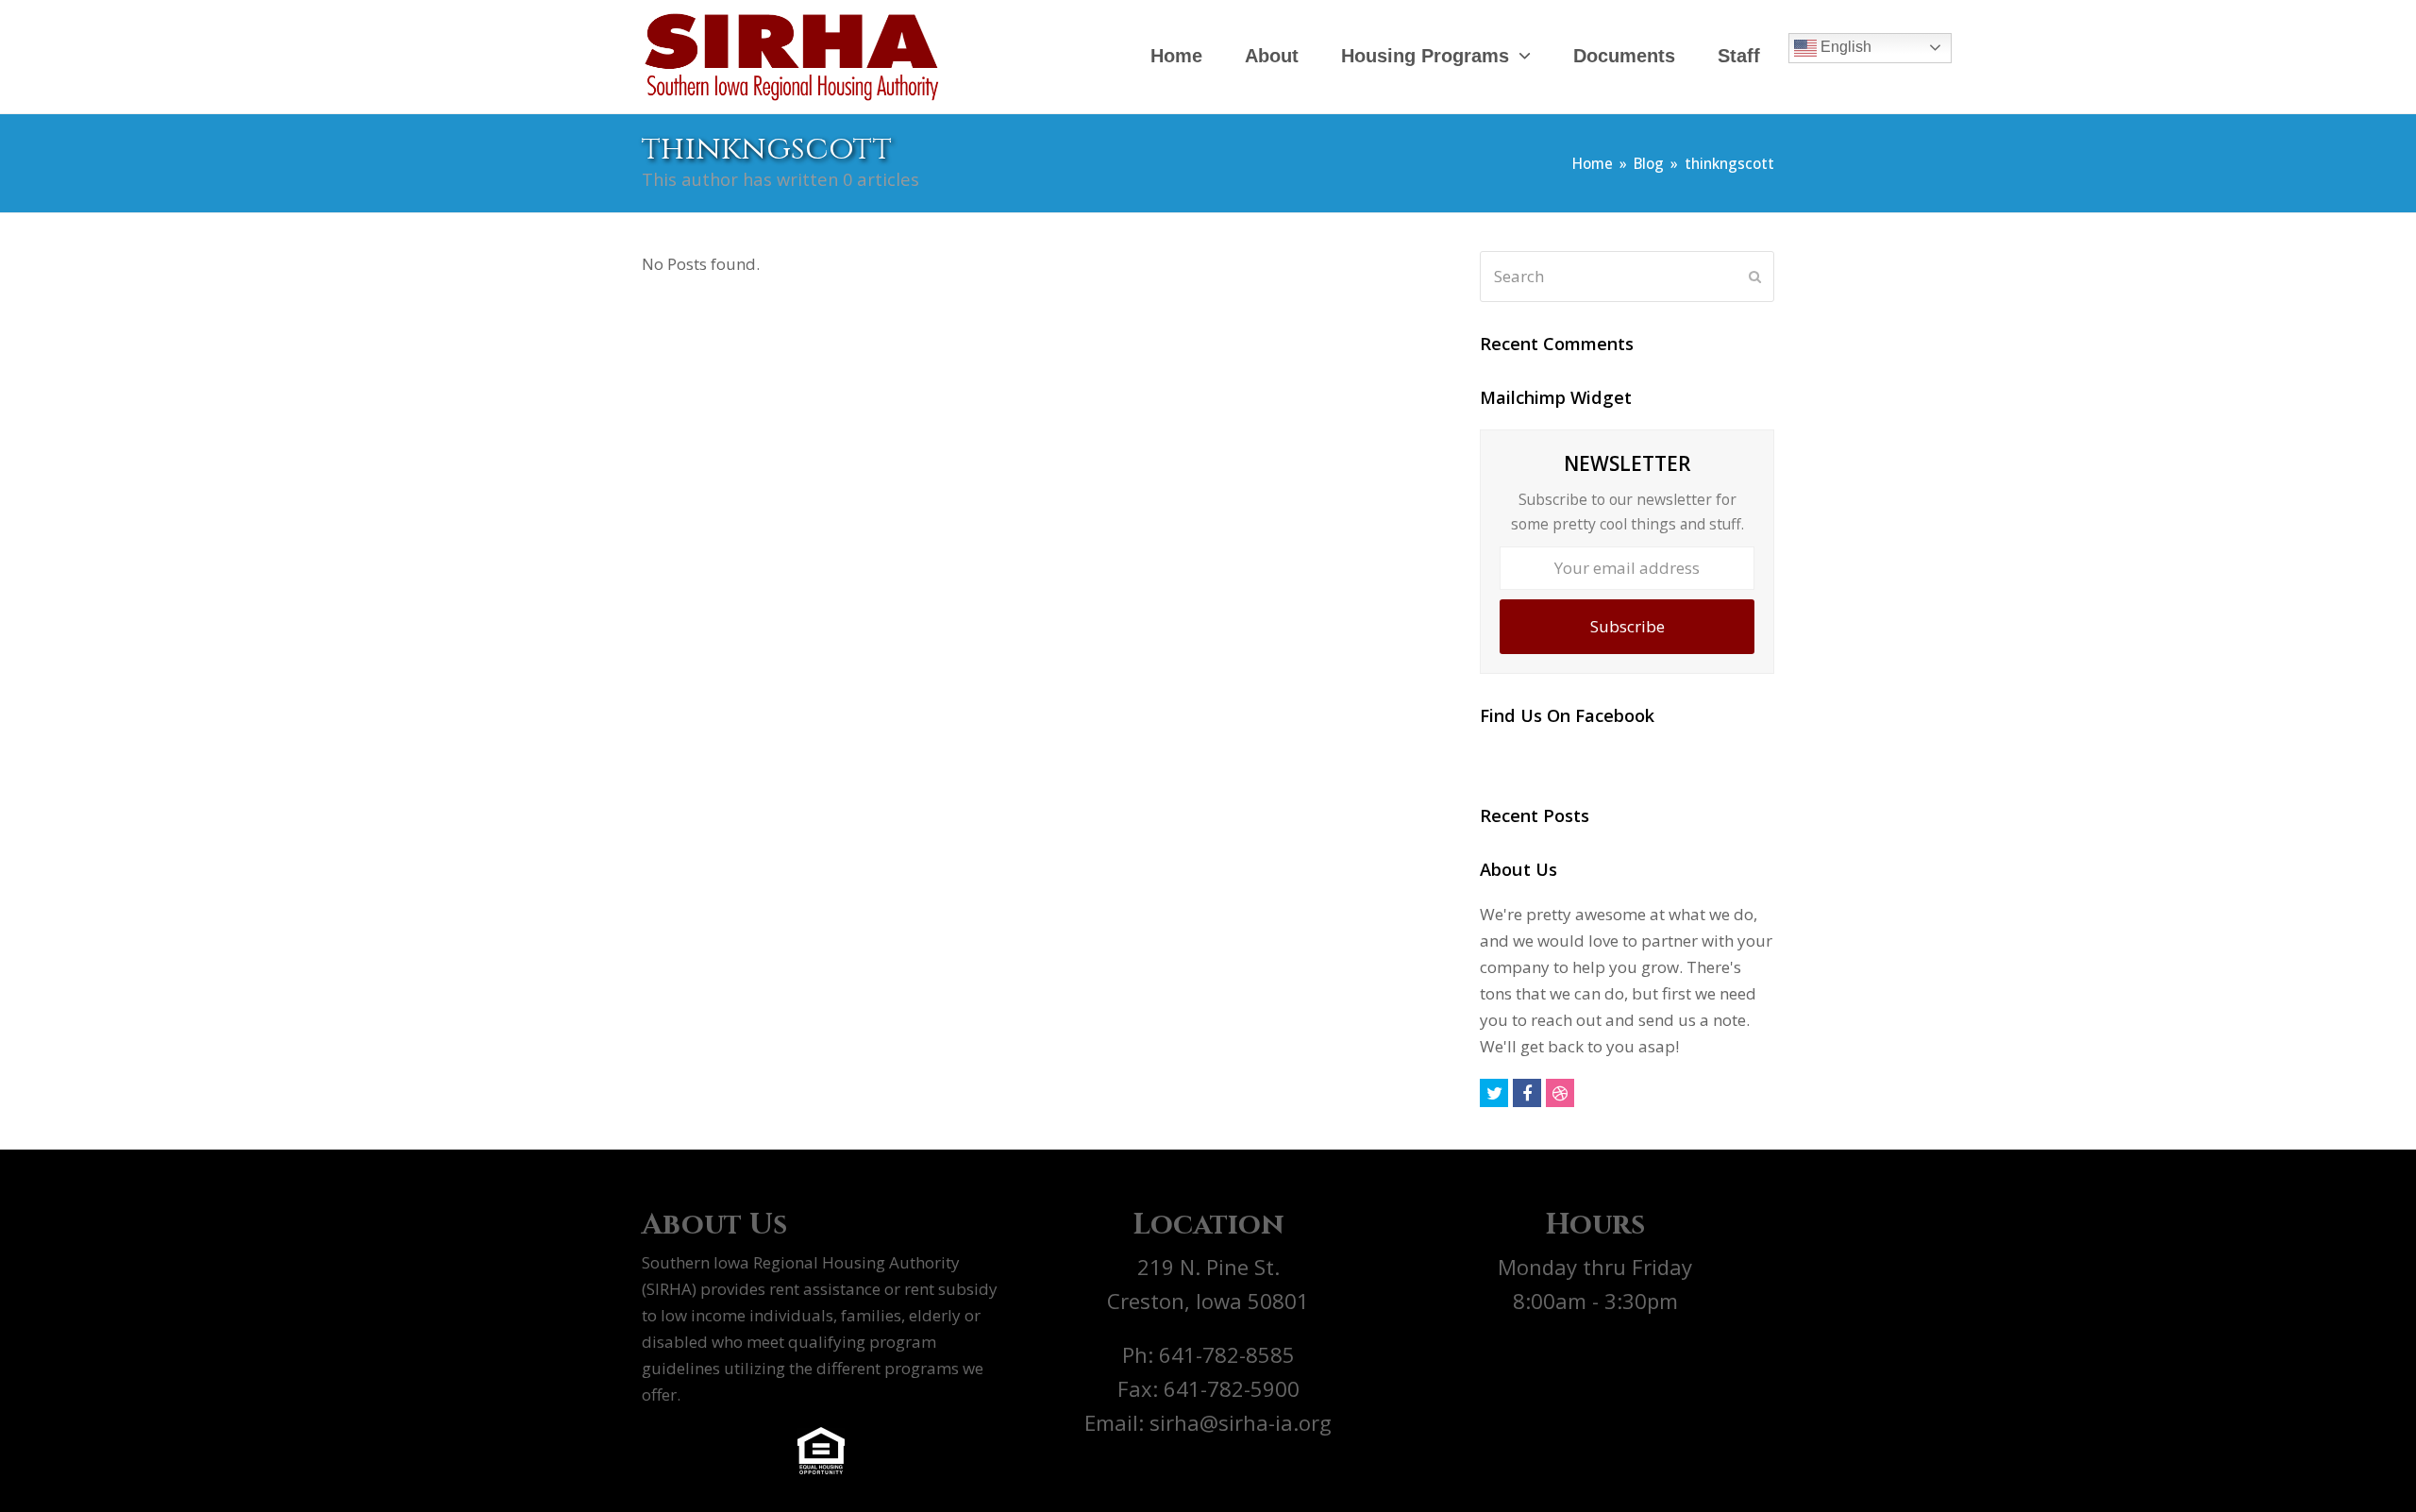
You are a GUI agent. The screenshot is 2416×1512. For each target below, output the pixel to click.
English (1844, 47)
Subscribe (1627, 626)
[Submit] (1755, 277)
